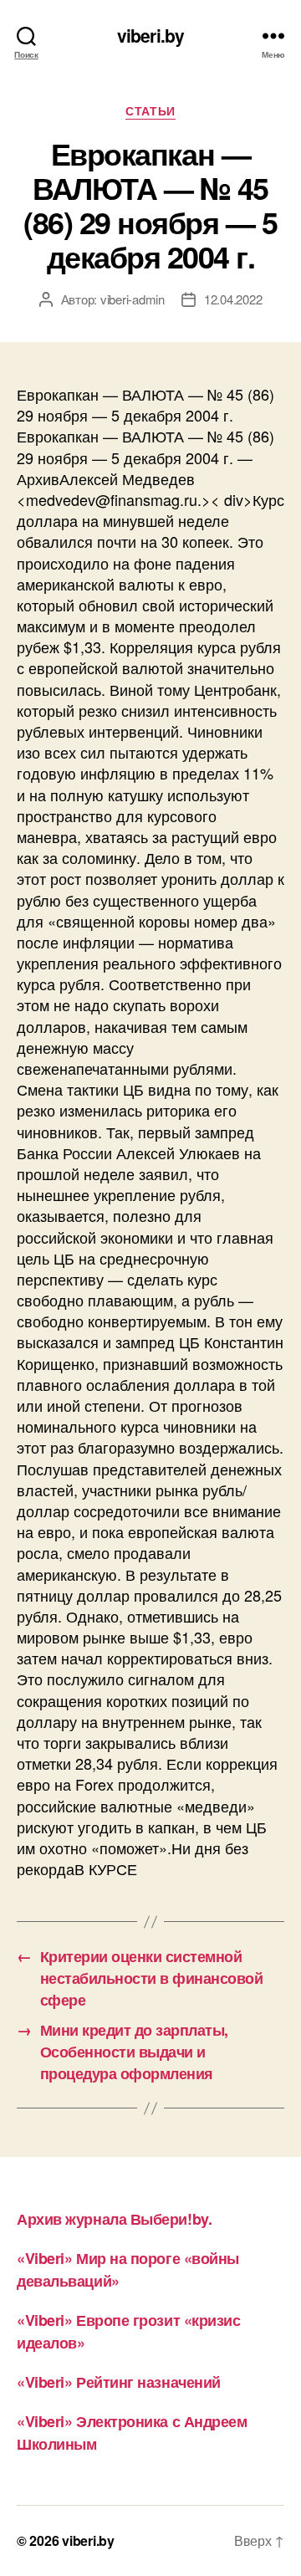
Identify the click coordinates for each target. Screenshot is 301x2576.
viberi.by (150, 36)
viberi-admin (133, 299)
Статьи (150, 111)
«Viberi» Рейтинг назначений (119, 2382)
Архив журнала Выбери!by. (114, 2219)
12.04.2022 (233, 299)
